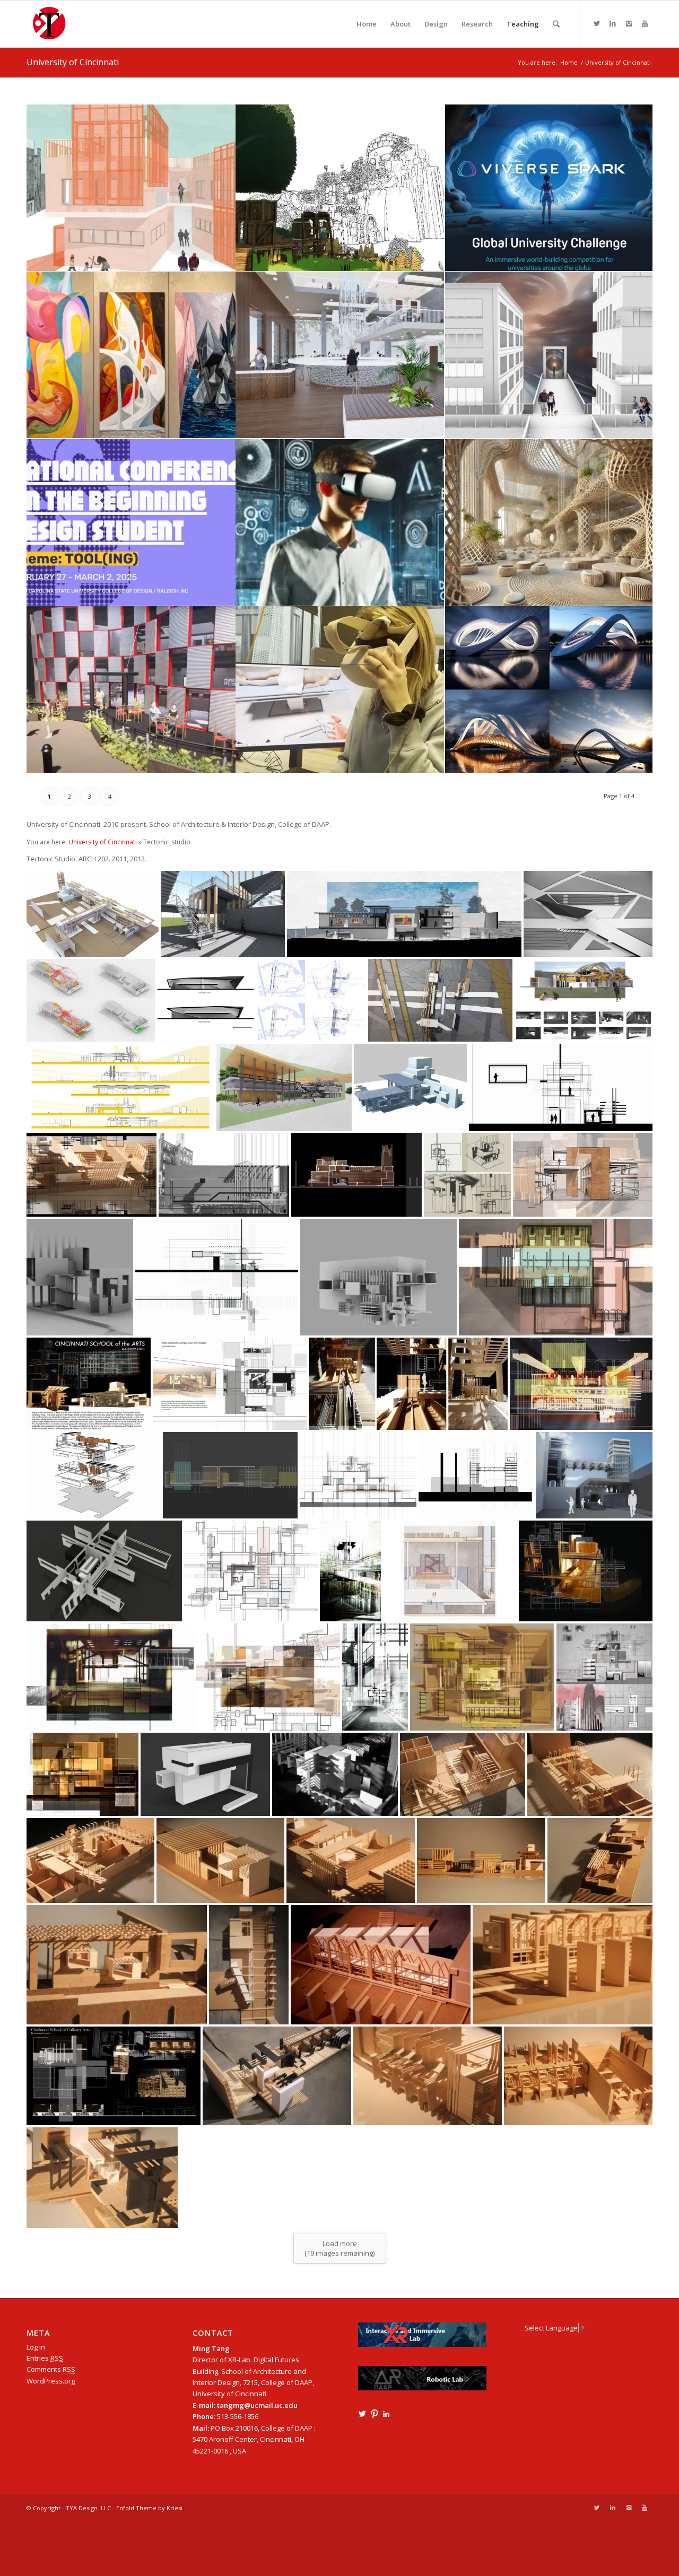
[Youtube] (645, 23)
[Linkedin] (613, 23)
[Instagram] (629, 23)
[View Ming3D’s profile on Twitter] (362, 2414)
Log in (36, 2347)
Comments (51, 2369)
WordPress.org (51, 2381)
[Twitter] (597, 23)
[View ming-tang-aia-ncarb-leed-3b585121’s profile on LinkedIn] (386, 2414)
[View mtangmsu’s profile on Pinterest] (375, 2414)
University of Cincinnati (73, 62)
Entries (45, 2358)
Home (569, 62)
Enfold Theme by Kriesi (149, 2508)
